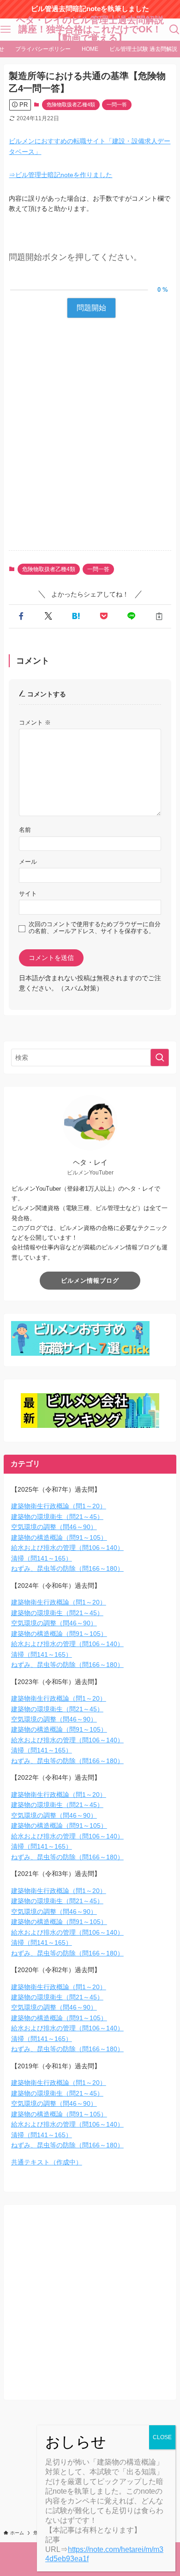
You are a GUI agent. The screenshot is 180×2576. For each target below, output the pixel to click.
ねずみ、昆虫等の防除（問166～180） (67, 1568)
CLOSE (162, 2437)
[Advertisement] (90, 444)
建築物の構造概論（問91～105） (59, 1537)
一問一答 (117, 105)
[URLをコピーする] (159, 616)
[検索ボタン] (174, 30)
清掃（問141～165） (42, 1558)
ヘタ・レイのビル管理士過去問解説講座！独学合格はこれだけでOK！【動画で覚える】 (90, 29)
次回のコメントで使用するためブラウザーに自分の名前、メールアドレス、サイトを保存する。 (95, 928)
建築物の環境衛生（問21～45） (57, 1517)
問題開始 (91, 308)
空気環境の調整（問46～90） (54, 1527)
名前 (25, 830)
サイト (28, 894)
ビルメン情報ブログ (90, 1281)
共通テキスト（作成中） (47, 2162)
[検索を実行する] (160, 1057)
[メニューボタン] (6, 30)
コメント (35, 723)
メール (28, 862)
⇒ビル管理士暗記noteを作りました (60, 175)
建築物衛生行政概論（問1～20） (59, 1506)
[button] (21, 616)
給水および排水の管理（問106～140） (67, 1548)
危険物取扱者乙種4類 (71, 105)
